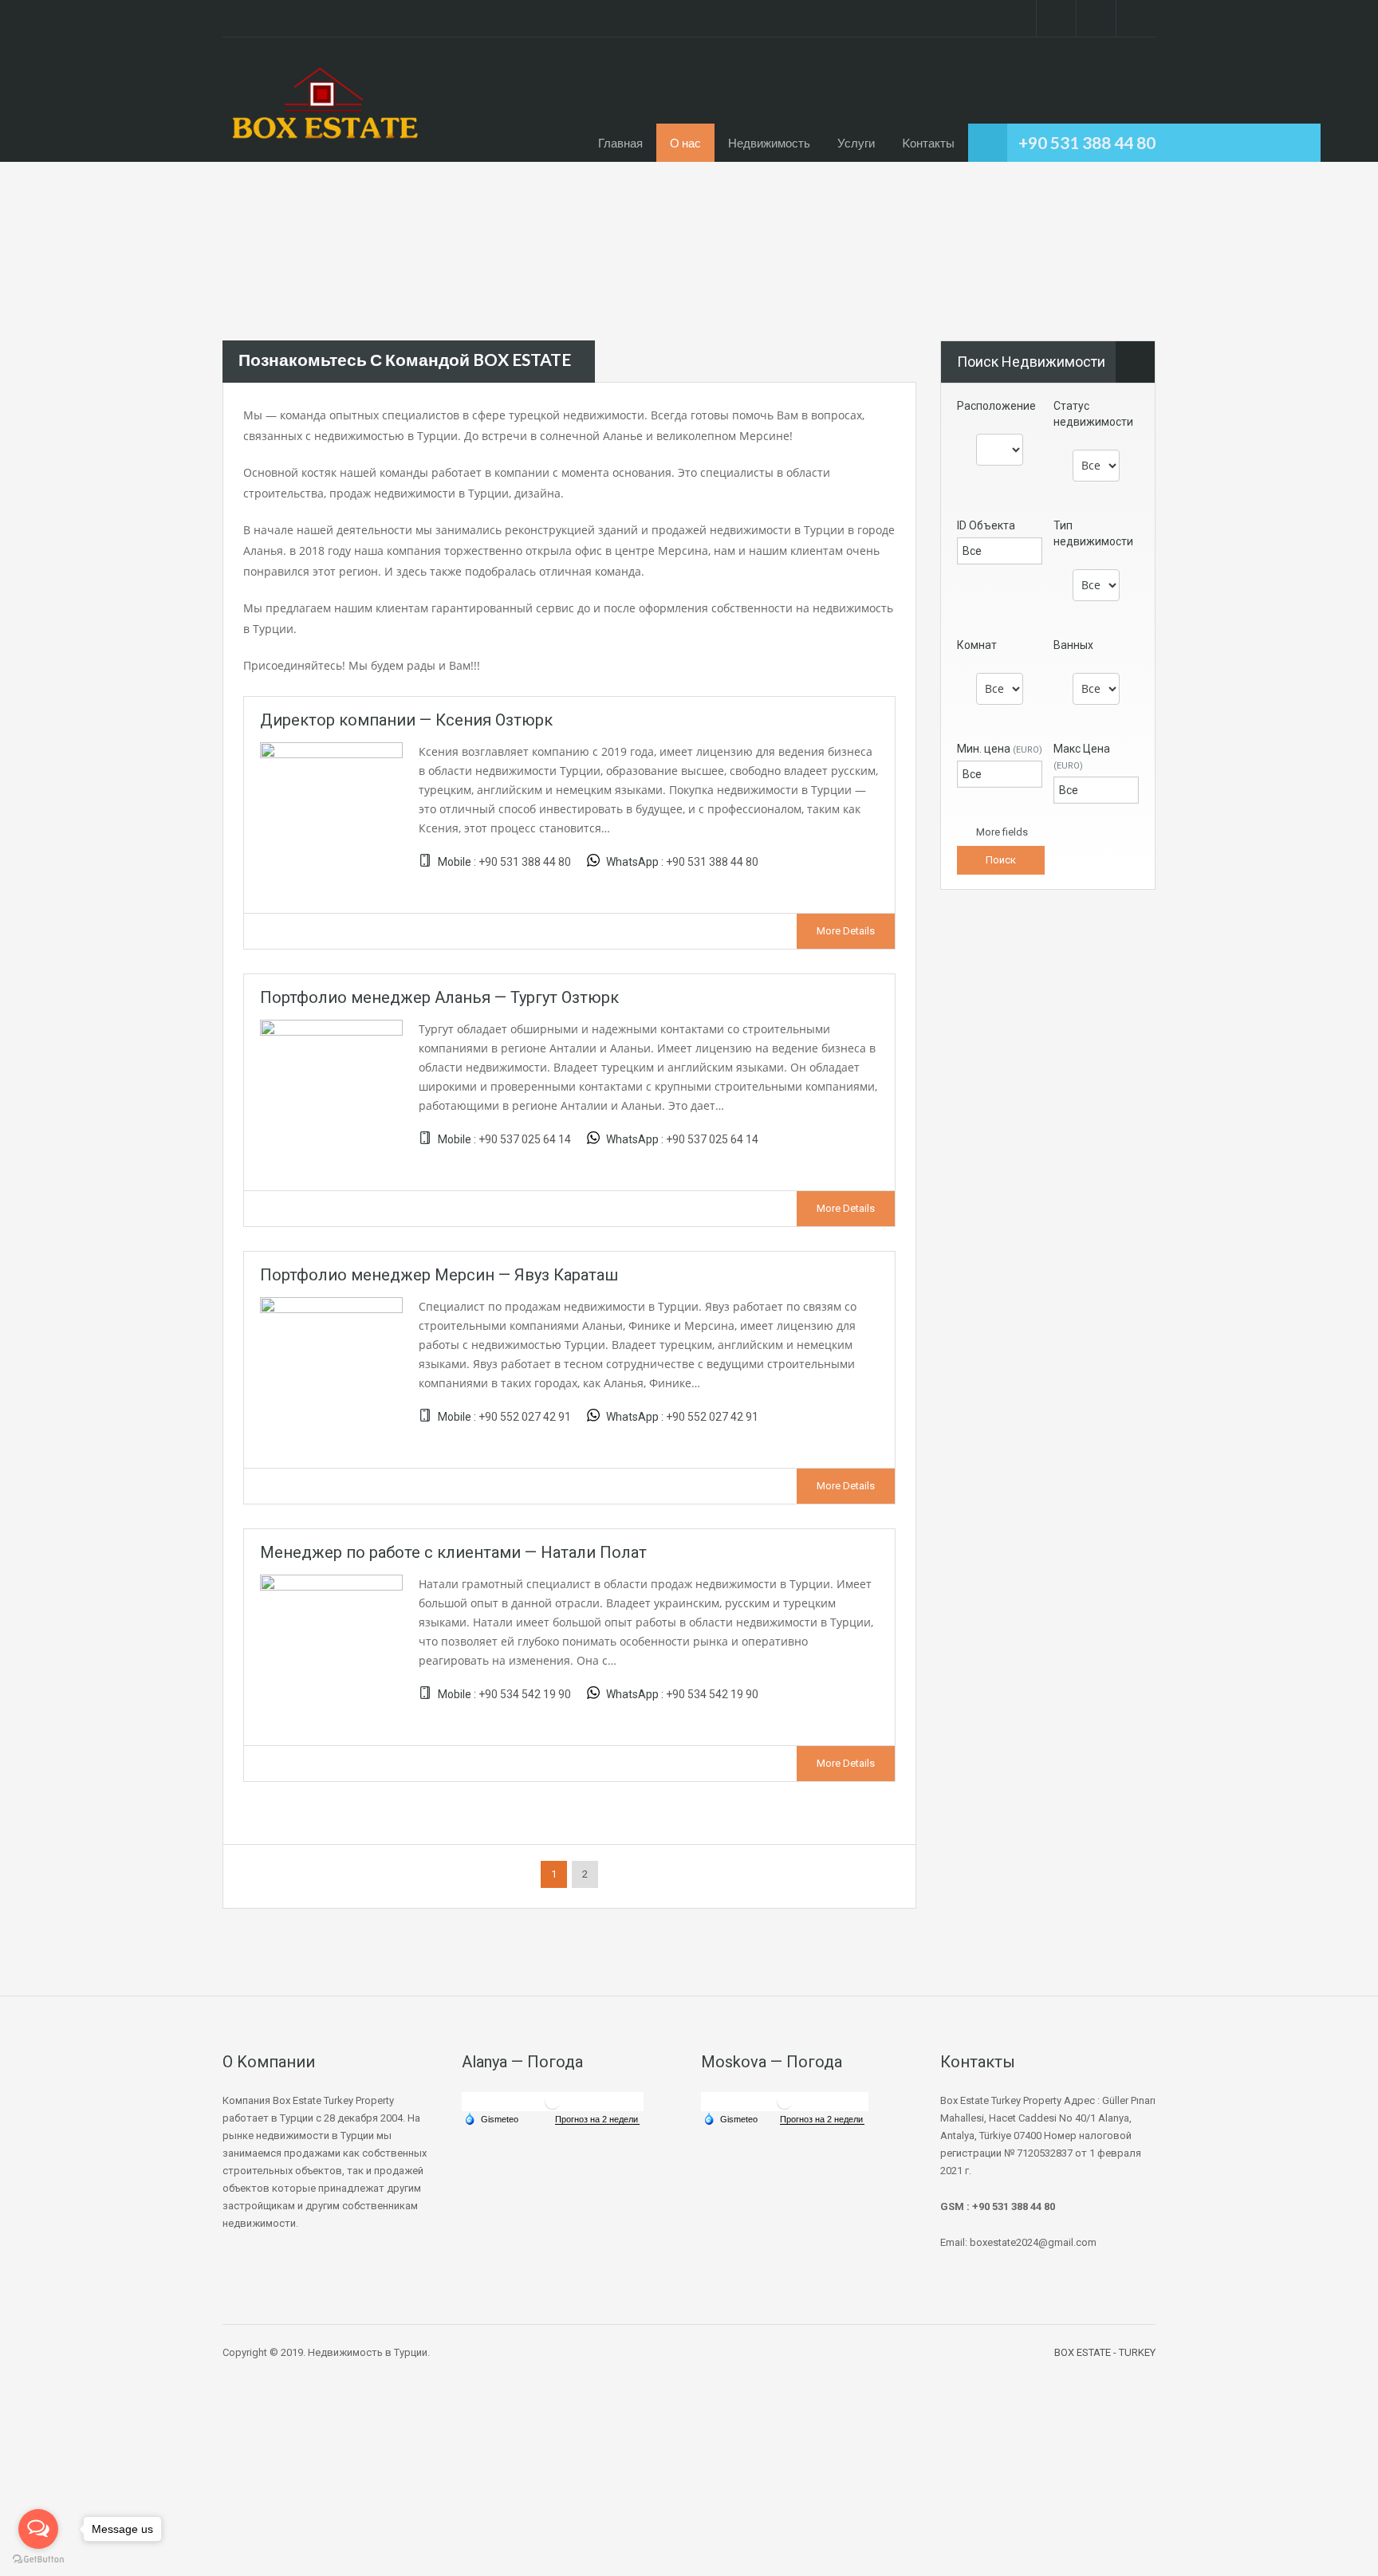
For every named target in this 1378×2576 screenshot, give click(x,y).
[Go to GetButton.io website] (38, 2560)
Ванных (1073, 645)
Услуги (856, 143)
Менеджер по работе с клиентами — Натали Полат (453, 1552)
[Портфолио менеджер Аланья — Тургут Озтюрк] (331, 1089)
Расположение (996, 406)
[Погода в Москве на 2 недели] (822, 2120)
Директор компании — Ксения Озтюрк (406, 720)
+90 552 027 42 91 (525, 1417)
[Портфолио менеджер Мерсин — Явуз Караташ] (331, 1367)
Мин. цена (1000, 749)
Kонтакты (928, 143)
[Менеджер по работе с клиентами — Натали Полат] (331, 1645)
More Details (846, 931)
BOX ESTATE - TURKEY (1105, 2352)
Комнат (977, 645)
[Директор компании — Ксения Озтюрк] (331, 812)
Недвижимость (769, 143)
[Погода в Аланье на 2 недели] (597, 2120)
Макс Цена (1082, 757)
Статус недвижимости (1093, 414)
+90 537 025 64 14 (525, 1139)
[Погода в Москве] (785, 2101)
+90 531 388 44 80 (1087, 142)
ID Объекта (986, 525)
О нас (685, 143)
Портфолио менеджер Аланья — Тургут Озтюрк (439, 997)
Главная (620, 143)
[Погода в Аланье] (553, 2101)
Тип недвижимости (1093, 533)
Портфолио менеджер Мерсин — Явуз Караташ (439, 1275)
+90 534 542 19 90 (525, 1694)
